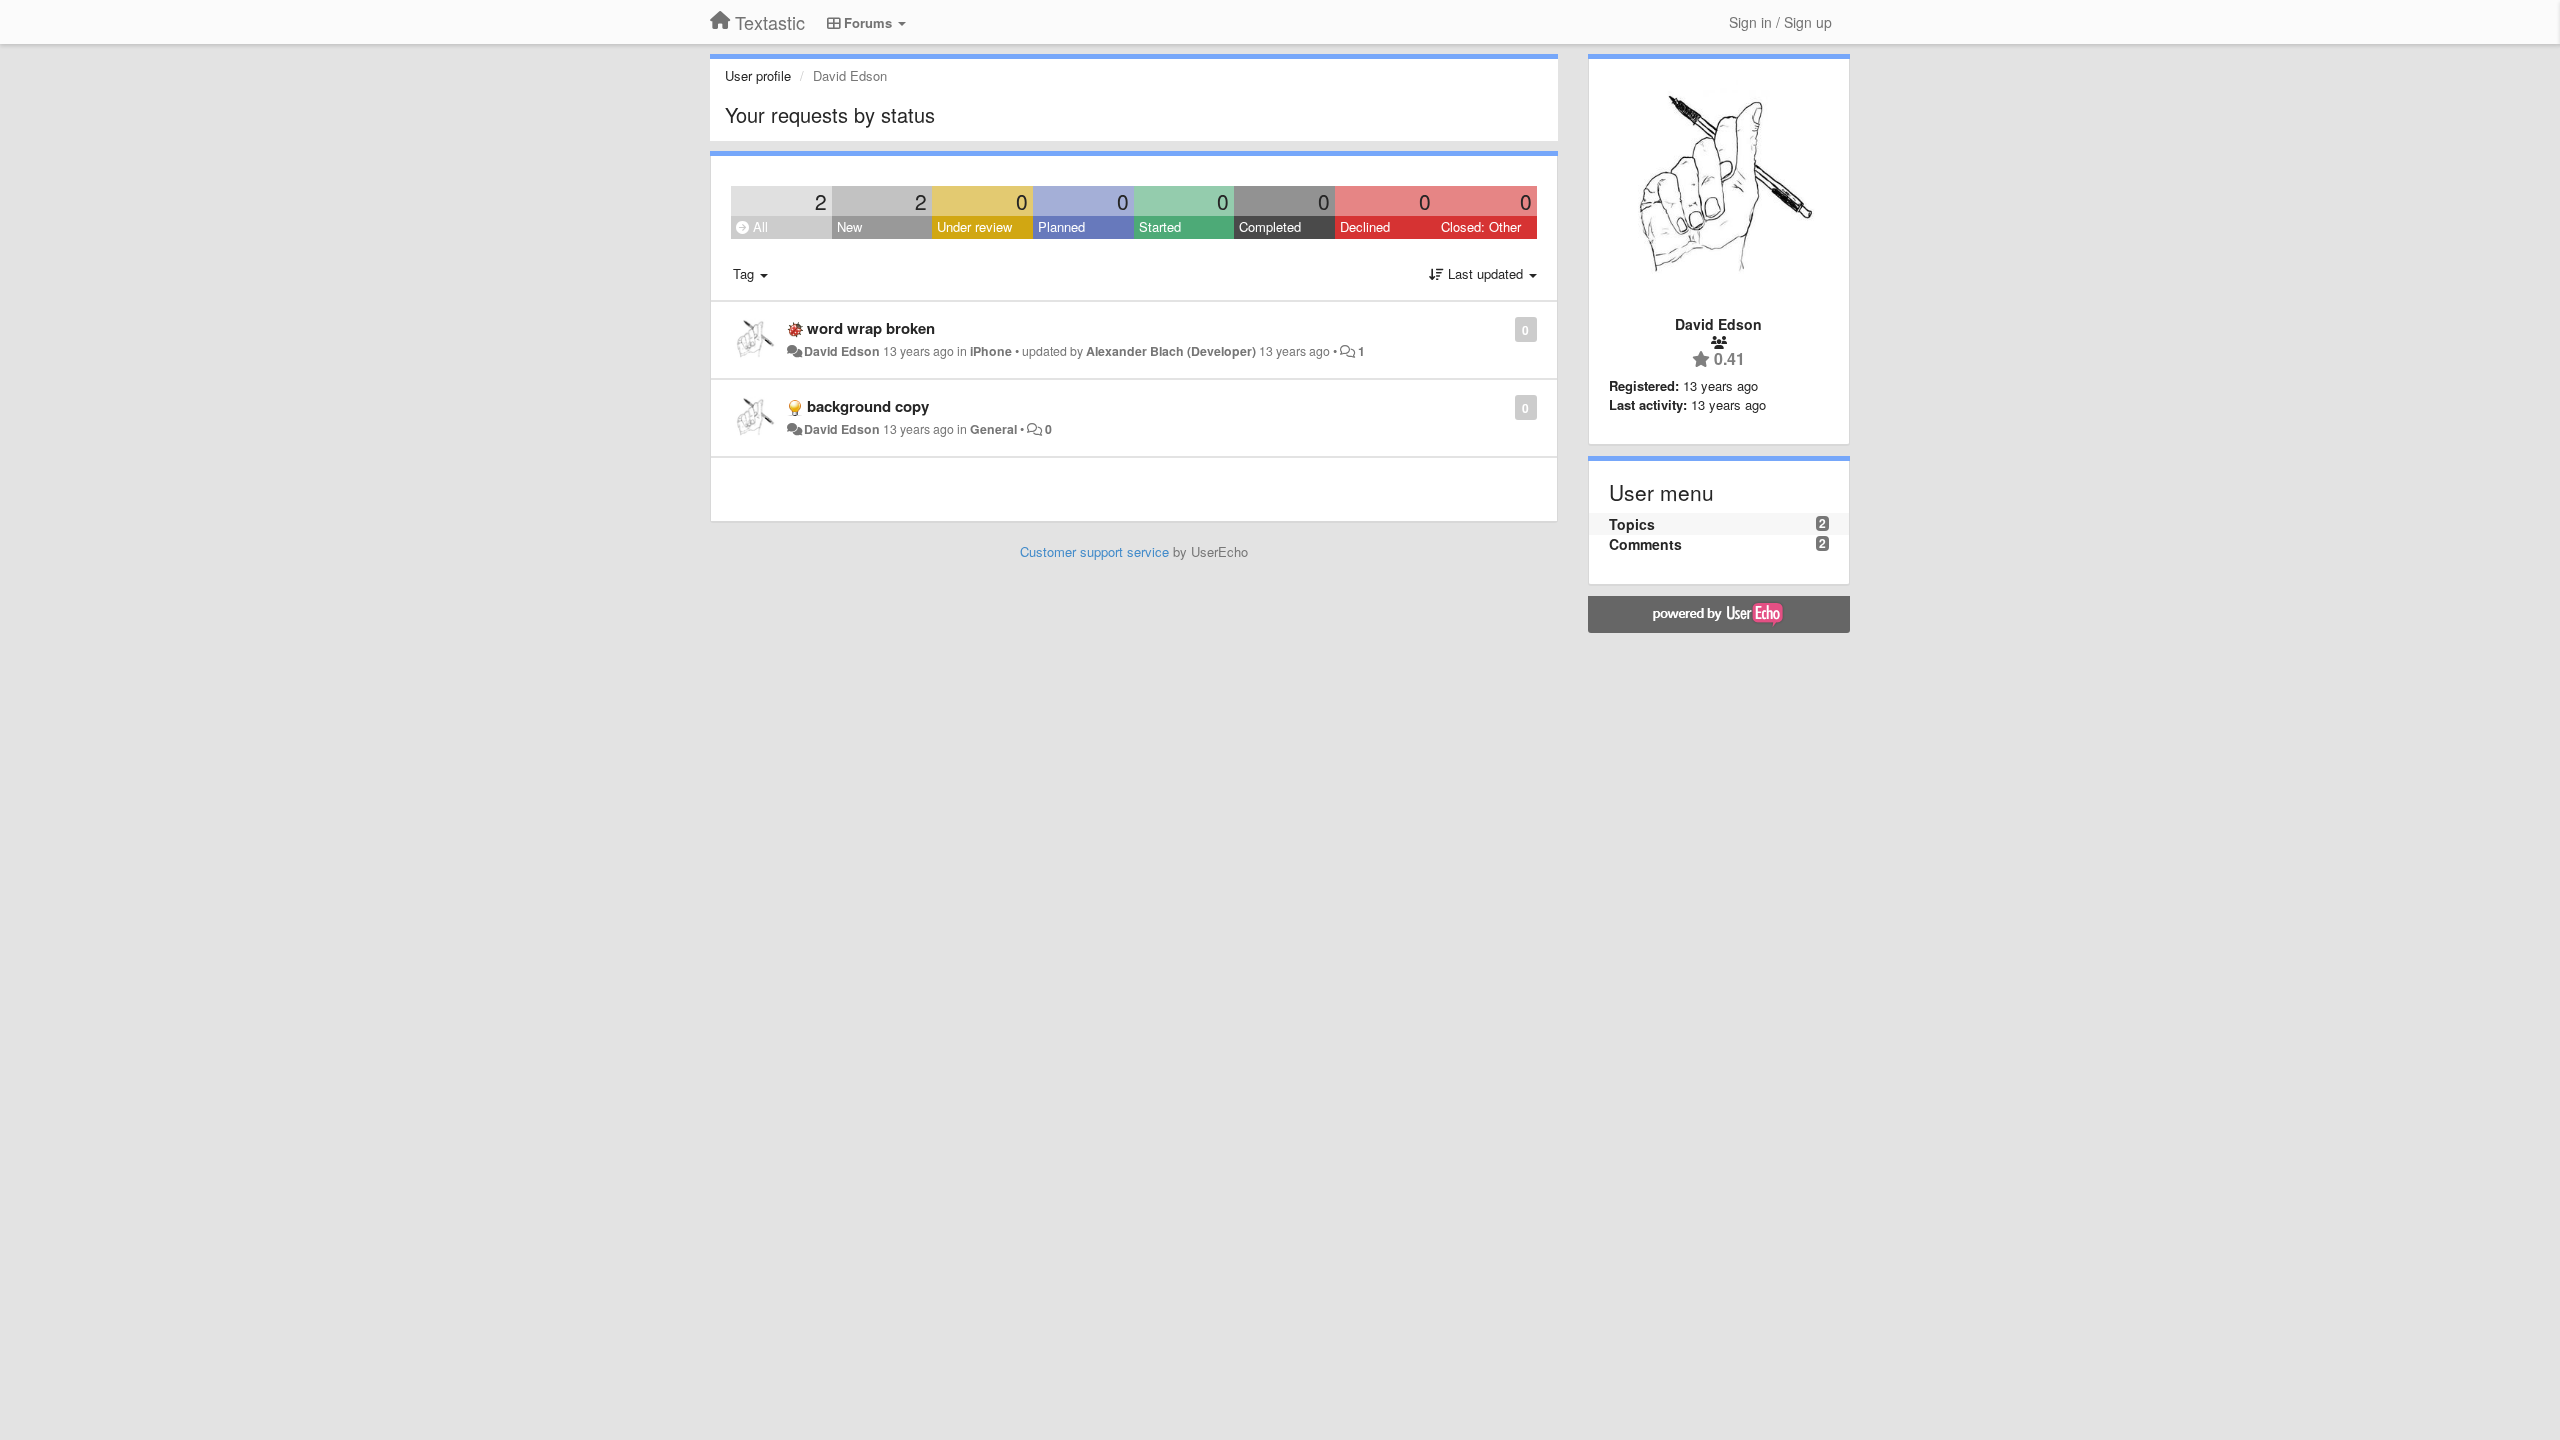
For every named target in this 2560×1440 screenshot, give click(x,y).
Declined (1365, 226)
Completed (1270, 226)
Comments (1645, 544)
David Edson (842, 351)
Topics (1632, 524)
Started (1160, 226)
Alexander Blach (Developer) (1171, 351)
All (758, 226)
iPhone (991, 351)
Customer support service (1094, 551)
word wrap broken (871, 328)
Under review (974, 226)
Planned (1061, 226)
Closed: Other (1481, 226)
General (993, 429)
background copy (868, 406)
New (849, 226)
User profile (758, 75)
